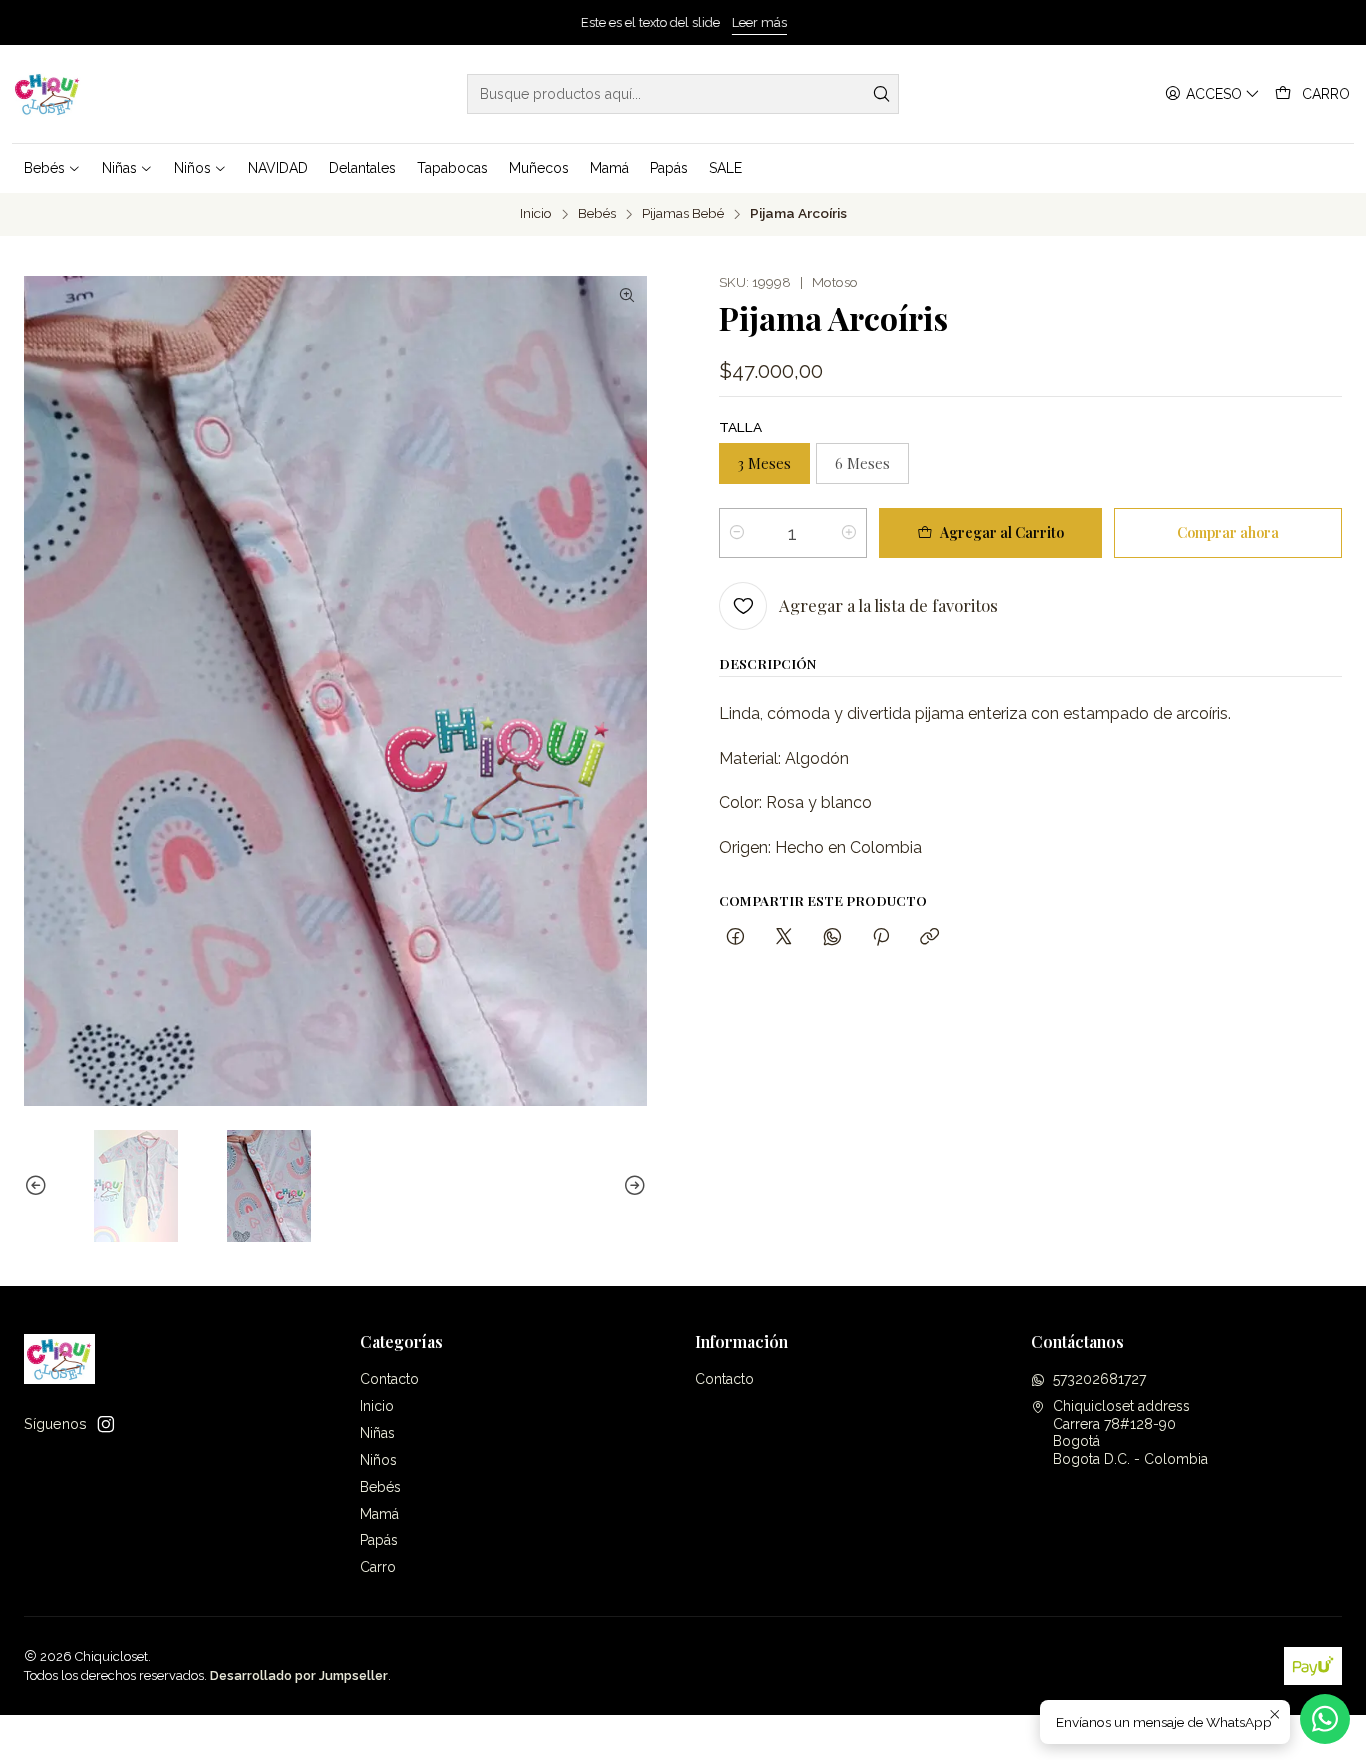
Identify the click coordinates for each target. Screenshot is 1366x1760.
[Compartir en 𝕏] (784, 937)
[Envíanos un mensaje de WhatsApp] (1325, 1719)
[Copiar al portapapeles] (929, 937)
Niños (378, 1460)
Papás (379, 1540)
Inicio (536, 214)
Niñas (377, 1433)
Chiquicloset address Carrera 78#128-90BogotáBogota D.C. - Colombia (1130, 1432)
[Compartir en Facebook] (735, 937)
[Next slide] (632, 1186)
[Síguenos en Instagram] (106, 1424)
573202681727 (1099, 1379)
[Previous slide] (39, 1186)
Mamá (379, 1514)
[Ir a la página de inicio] (47, 94)
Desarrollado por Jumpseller (299, 1675)
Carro (378, 1567)
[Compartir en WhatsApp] (832, 937)
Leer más (758, 22)
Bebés (597, 214)
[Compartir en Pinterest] (881, 937)
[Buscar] (882, 94)
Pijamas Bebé (683, 214)
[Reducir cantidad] (737, 533)
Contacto (389, 1379)
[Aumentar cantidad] (849, 533)
